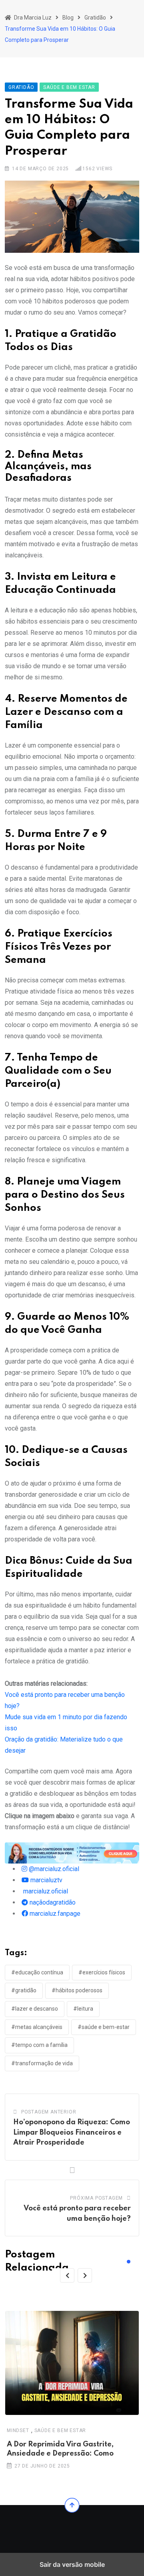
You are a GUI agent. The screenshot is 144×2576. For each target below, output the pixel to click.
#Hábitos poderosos (77, 1990)
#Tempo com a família (39, 2045)
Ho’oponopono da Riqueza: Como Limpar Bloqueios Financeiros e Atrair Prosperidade (72, 2132)
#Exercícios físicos (102, 1972)
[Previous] (67, 2275)
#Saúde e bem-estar (104, 2027)
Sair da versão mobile (72, 2564)
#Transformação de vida (42, 2063)
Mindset (18, 2431)
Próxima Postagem (96, 2198)
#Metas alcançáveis (37, 2027)
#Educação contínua (37, 1972)
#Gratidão (24, 1990)
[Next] (85, 2275)
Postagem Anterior (49, 2112)
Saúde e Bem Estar (60, 2431)
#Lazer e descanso (35, 2009)
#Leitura (83, 2009)
